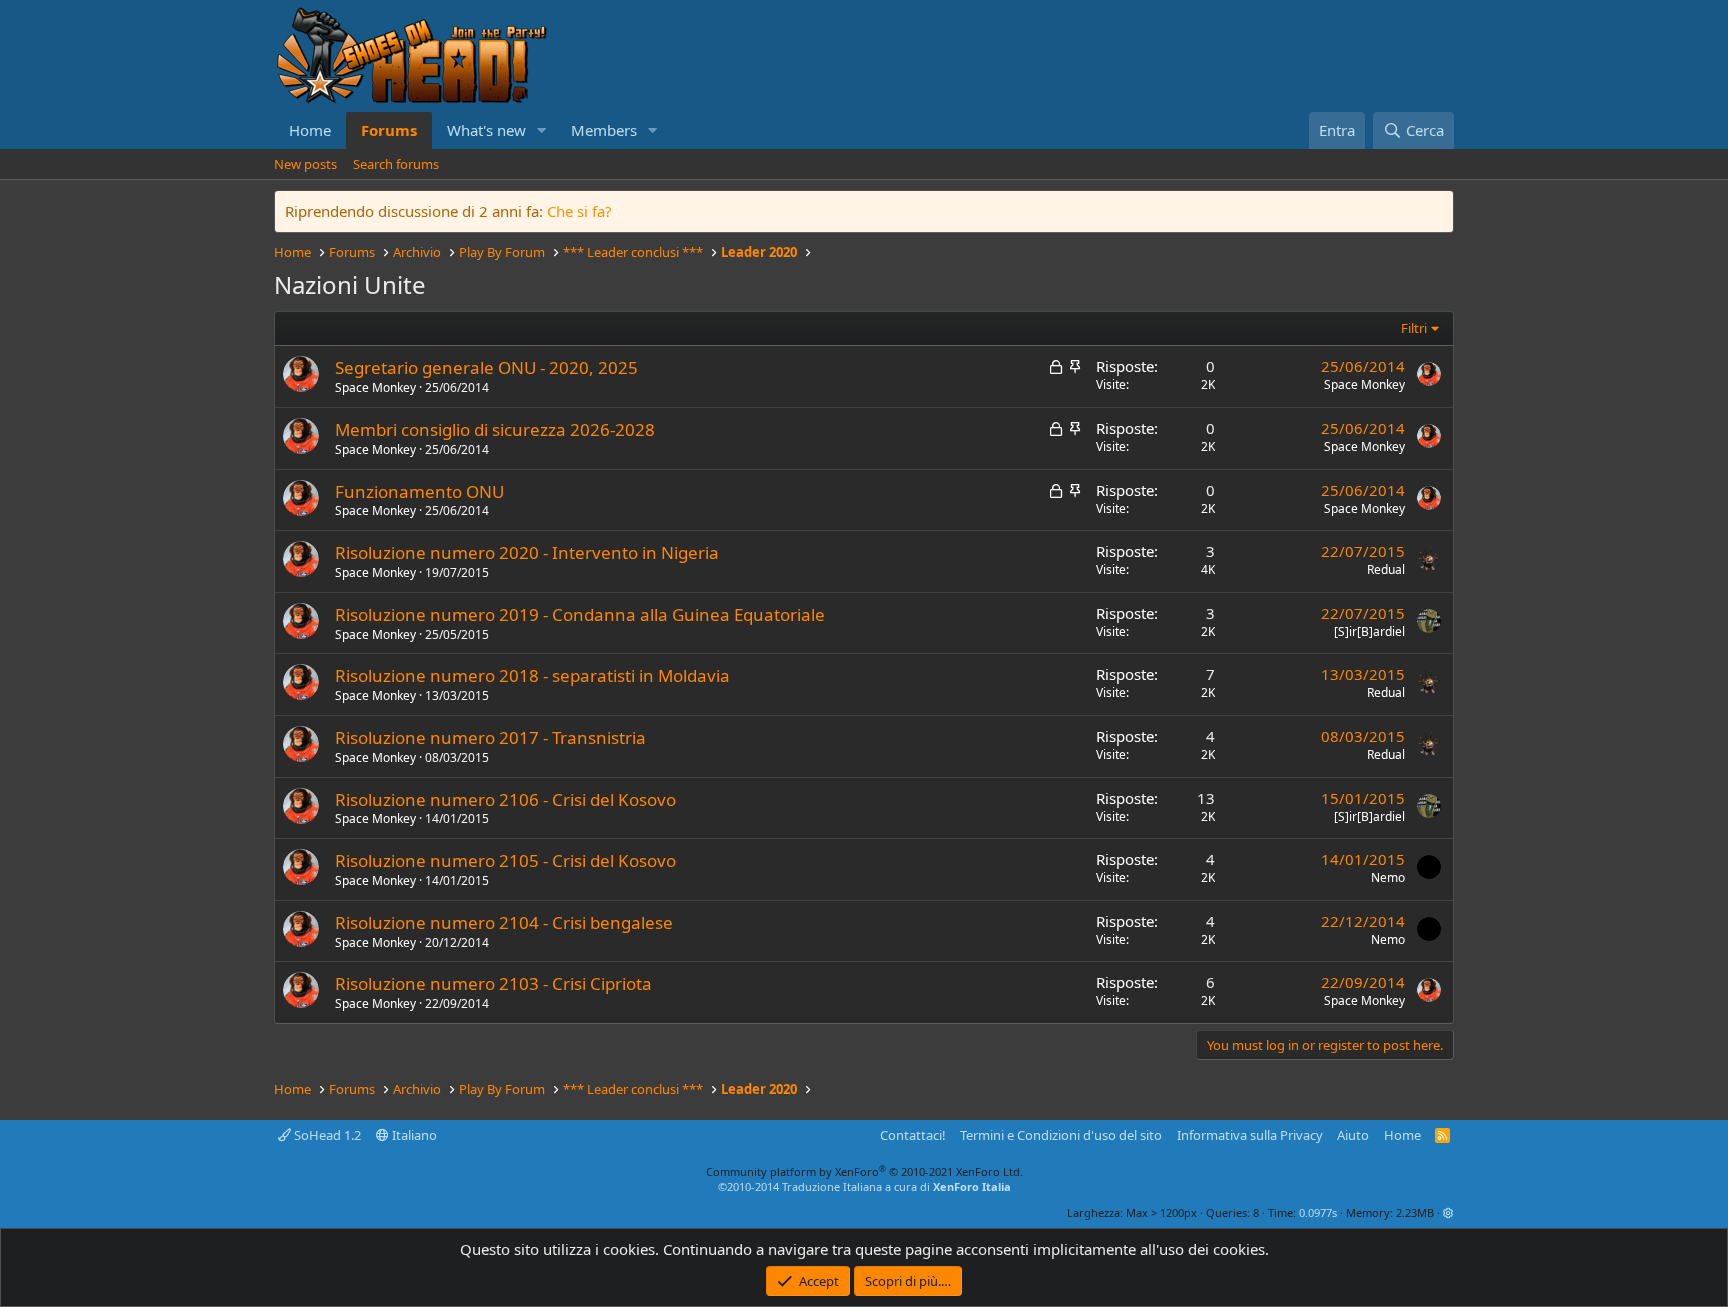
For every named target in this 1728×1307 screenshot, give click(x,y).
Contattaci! (913, 1135)
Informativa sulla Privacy (1250, 1135)
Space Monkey (375, 387)
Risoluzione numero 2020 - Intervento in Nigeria (527, 552)
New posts (305, 164)
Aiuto (1353, 1135)
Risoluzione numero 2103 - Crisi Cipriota (493, 983)
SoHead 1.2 (326, 1135)
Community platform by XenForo (864, 1171)
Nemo (1388, 877)
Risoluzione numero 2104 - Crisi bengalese (504, 922)
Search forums (396, 164)
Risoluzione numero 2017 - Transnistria (490, 737)
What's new (486, 130)
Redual (1386, 569)
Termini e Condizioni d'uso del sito (1061, 1135)
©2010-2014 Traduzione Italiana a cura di (864, 1186)
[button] (542, 130)
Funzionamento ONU (419, 491)
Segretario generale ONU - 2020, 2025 (486, 367)
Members (604, 130)
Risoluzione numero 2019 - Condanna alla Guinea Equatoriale (580, 614)
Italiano (413, 1135)
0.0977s (1318, 1212)
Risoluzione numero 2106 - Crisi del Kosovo (505, 799)
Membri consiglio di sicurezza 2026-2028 (495, 429)
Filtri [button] (1414, 328)
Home (310, 130)
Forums (389, 130)
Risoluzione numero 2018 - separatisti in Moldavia (532, 675)
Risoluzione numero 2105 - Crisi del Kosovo (505, 860)
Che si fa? (579, 211)
